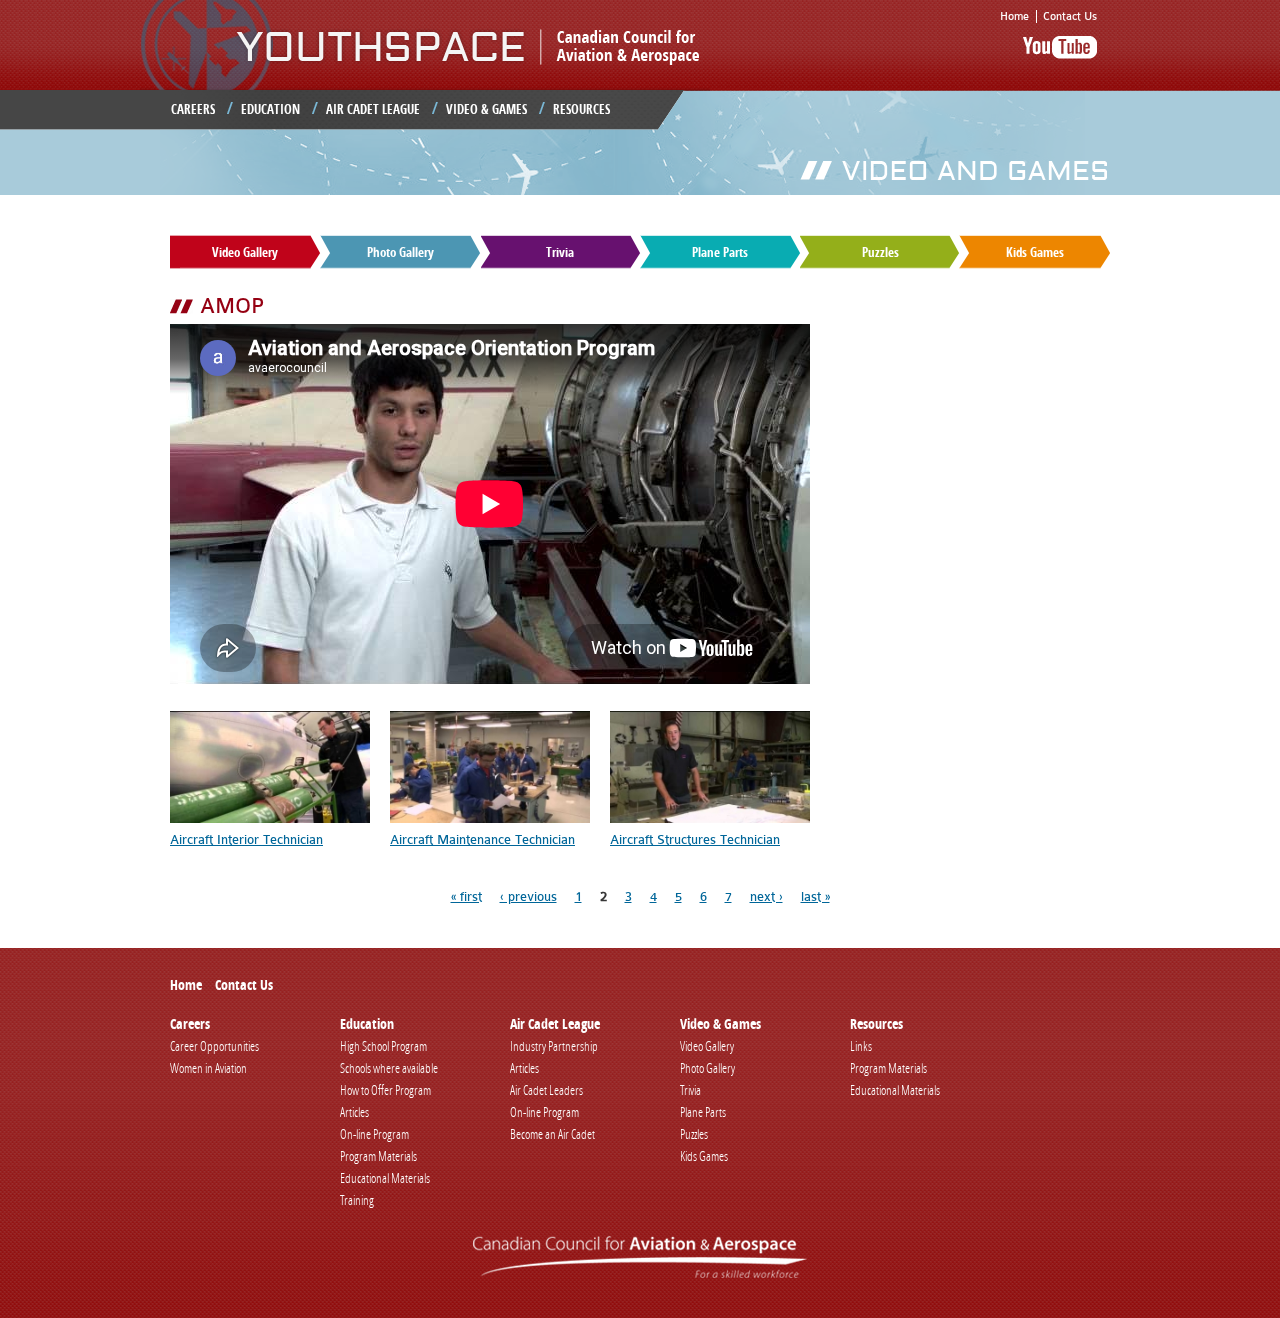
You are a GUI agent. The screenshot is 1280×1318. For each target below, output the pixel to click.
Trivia (560, 252)
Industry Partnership (554, 1046)
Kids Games (1035, 252)
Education (270, 109)
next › (766, 896)
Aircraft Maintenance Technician (482, 839)
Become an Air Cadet (552, 1134)
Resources (581, 109)
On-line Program (374, 1134)
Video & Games (486, 109)
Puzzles (880, 252)
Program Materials (378, 1156)
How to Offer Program (385, 1090)
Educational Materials (385, 1178)
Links (861, 1046)
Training (357, 1200)
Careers (193, 109)
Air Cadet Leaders (546, 1090)
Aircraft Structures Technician (695, 839)
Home (1014, 16)
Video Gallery (245, 252)
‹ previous (528, 896)
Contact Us (1070, 16)
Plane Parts (720, 252)
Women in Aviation (208, 1068)
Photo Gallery (400, 252)
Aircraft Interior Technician (246, 839)
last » (815, 896)
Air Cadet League (373, 109)
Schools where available (389, 1068)
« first (466, 896)
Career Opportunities (214, 1046)
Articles (354, 1112)
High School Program (383, 1046)
